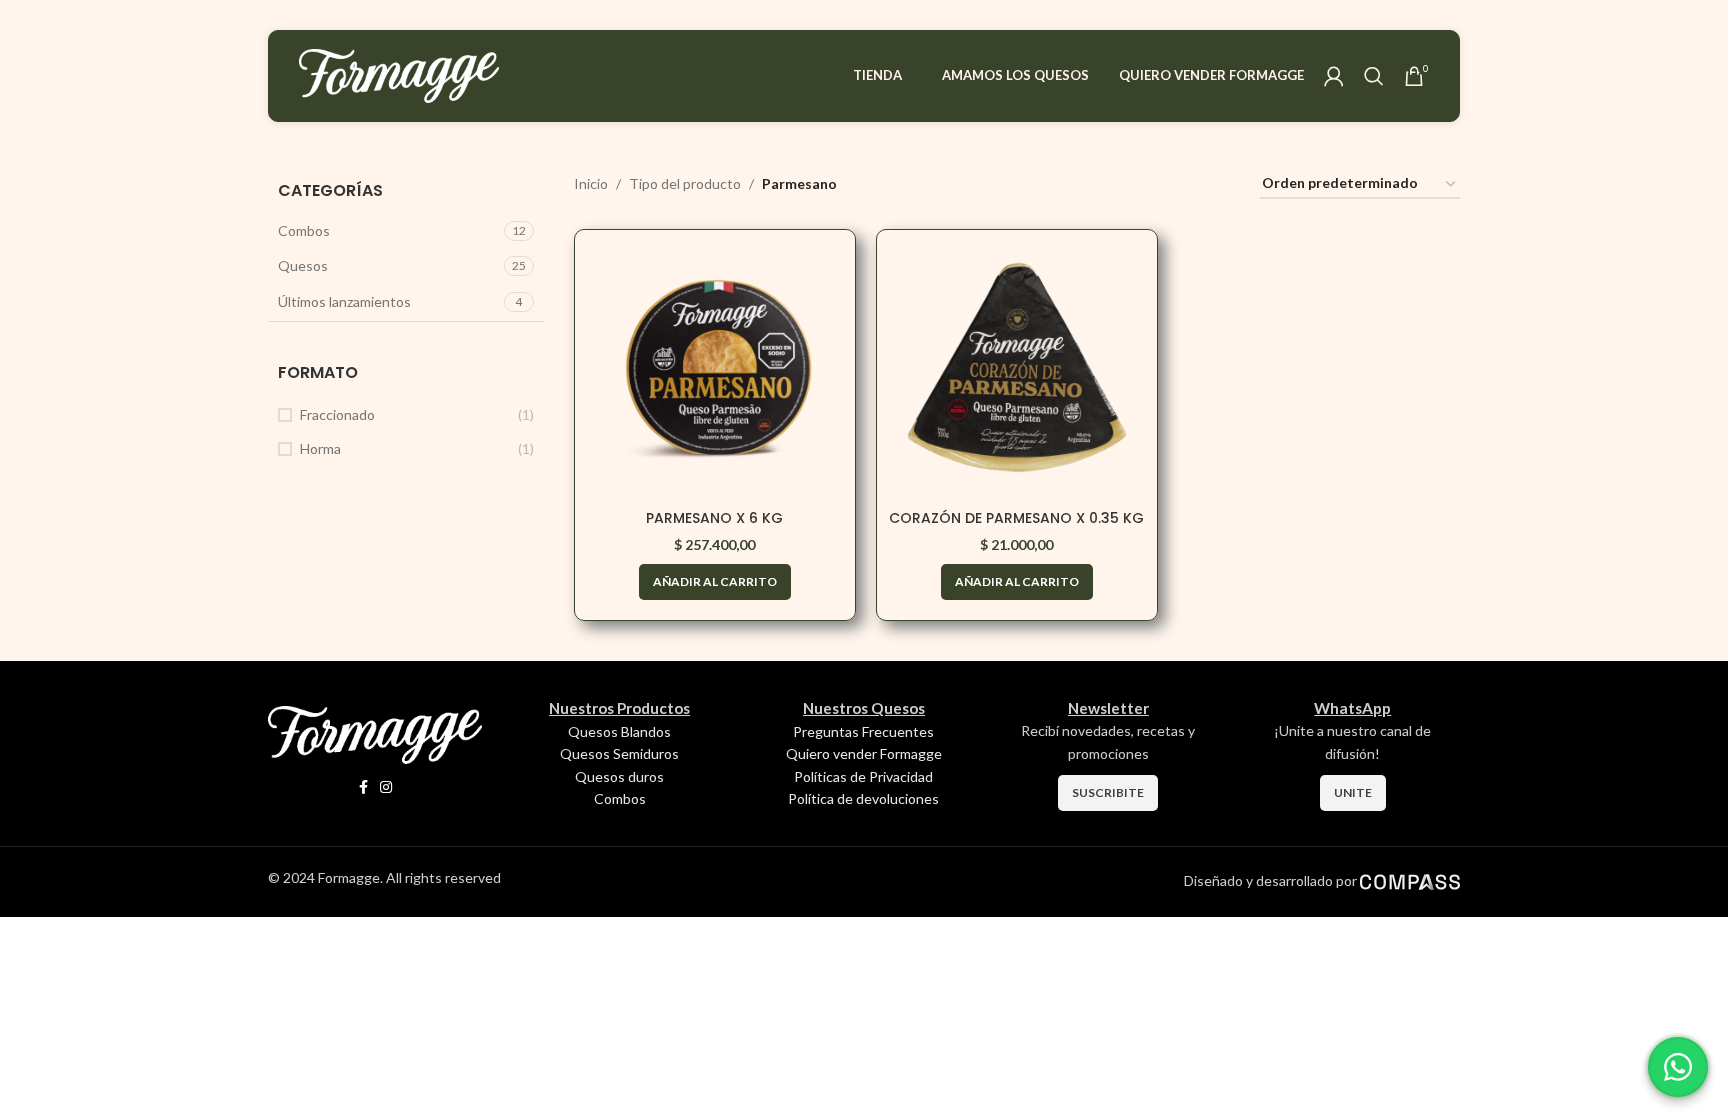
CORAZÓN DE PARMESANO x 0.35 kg (1016, 518)
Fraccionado (337, 414)
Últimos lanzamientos (344, 301)
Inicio (591, 183)
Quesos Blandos (619, 731)
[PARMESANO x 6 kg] (715, 370)
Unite (1353, 792)
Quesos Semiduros (619, 753)
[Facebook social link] (363, 787)
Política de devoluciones (863, 798)
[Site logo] (399, 74)
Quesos (303, 265)
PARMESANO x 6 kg (714, 518)
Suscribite (1108, 792)
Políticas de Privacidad (863, 776)
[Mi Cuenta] (1334, 76)
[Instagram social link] (386, 787)
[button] (715, 582)
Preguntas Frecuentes (863, 731)
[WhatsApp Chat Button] (1678, 1067)
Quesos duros (619, 776)
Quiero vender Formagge (864, 753)
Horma (320, 448)
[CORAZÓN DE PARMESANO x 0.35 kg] (1017, 370)
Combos (304, 230)
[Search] (1374, 76)
